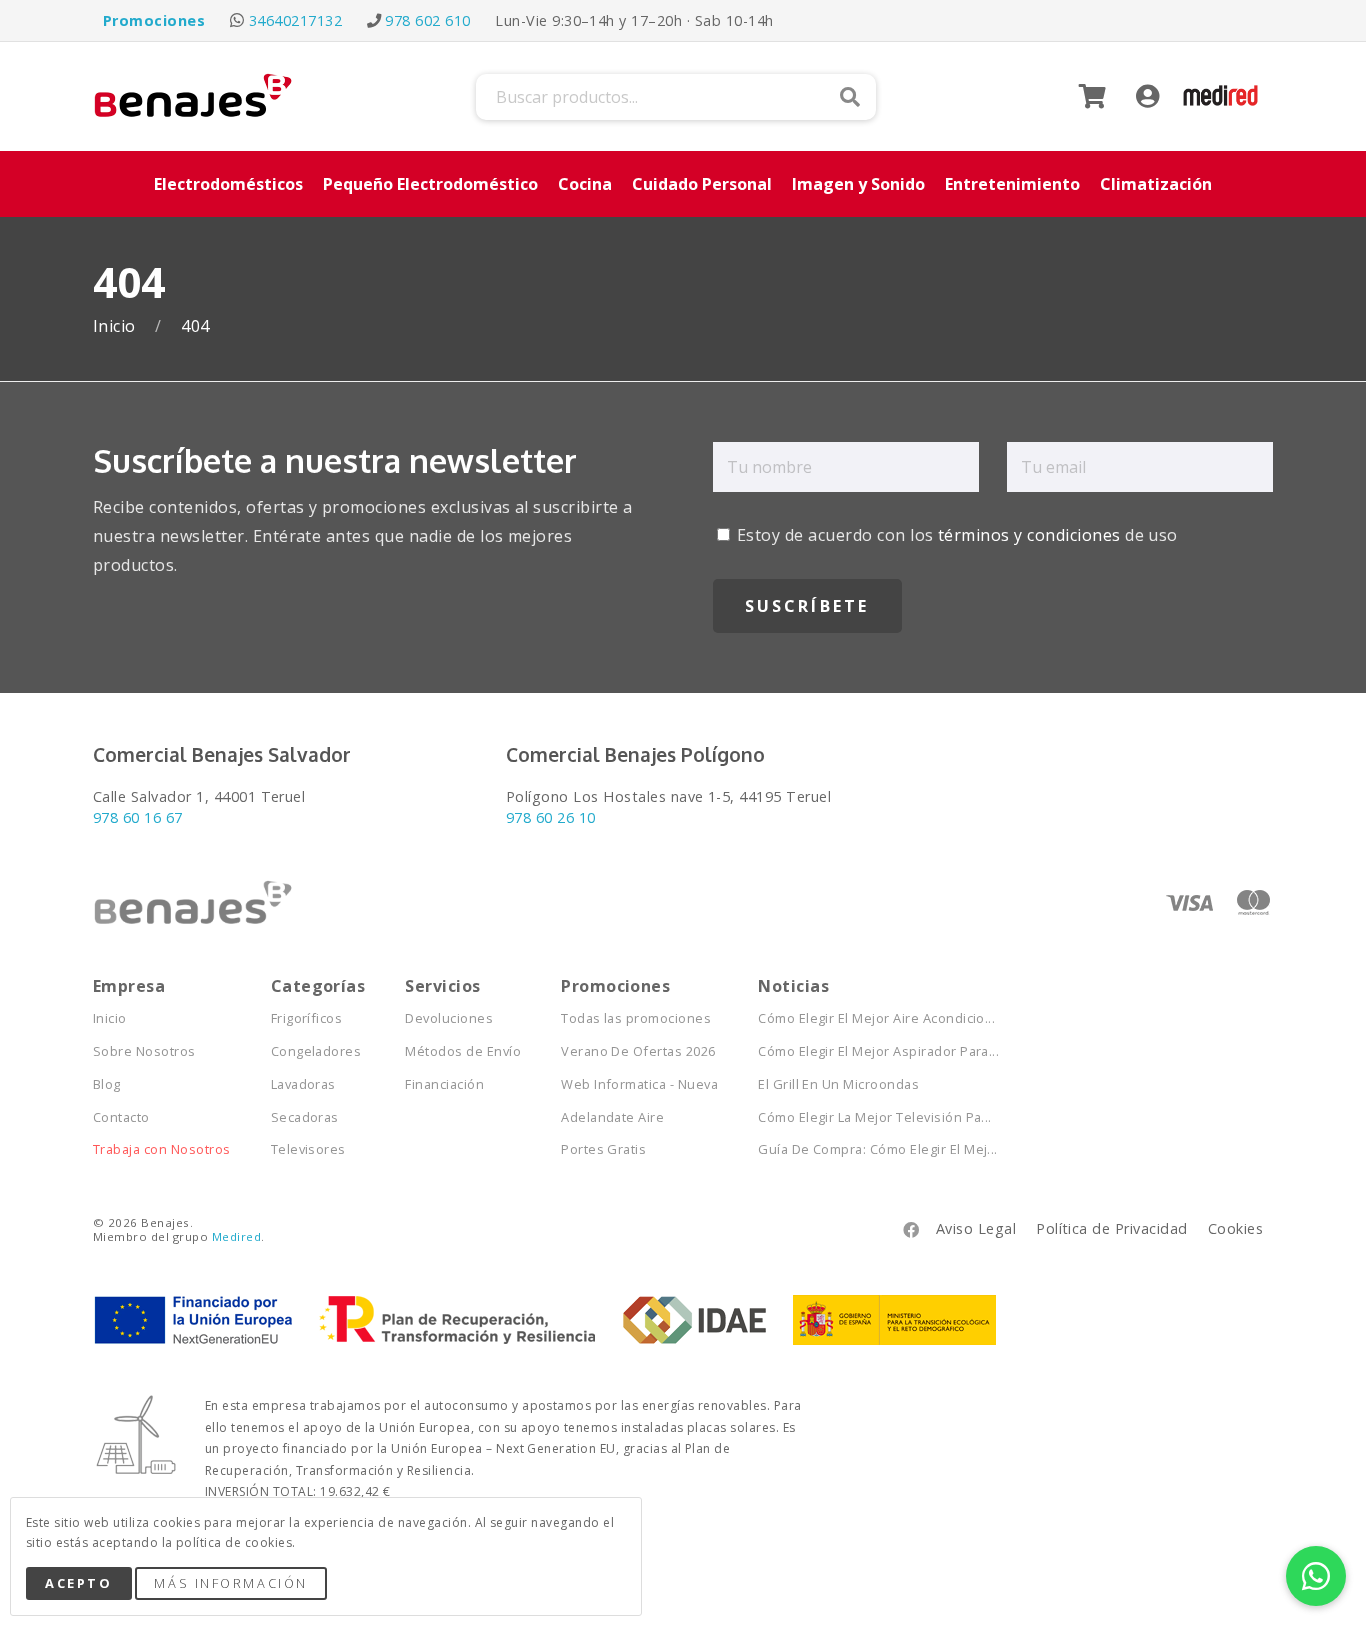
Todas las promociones (636, 1018)
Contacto (121, 1117)
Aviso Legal (976, 1228)
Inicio (116, 326)
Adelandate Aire (612, 1117)
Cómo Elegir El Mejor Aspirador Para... (878, 1051)
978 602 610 (427, 20)
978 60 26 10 (551, 817)
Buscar (850, 97)
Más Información (230, 1583)
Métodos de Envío (463, 1051)
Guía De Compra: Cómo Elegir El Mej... (878, 1149)
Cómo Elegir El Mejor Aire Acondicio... (876, 1018)
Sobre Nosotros (144, 1051)
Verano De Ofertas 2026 (638, 1051)
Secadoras (305, 1117)
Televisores (308, 1149)
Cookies (1235, 1228)
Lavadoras (303, 1084)
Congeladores (316, 1051)
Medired (236, 1236)
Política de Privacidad (1112, 1228)
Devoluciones (449, 1018)
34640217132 (295, 20)
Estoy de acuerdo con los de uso (955, 535)
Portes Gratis (603, 1149)
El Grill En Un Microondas (838, 1084)
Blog (107, 1084)
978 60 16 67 (138, 817)
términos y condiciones (1029, 535)
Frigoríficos (307, 1018)
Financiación (444, 1084)
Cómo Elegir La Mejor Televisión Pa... (875, 1117)
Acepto (78, 1583)
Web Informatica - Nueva (639, 1084)
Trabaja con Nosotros (162, 1149)
